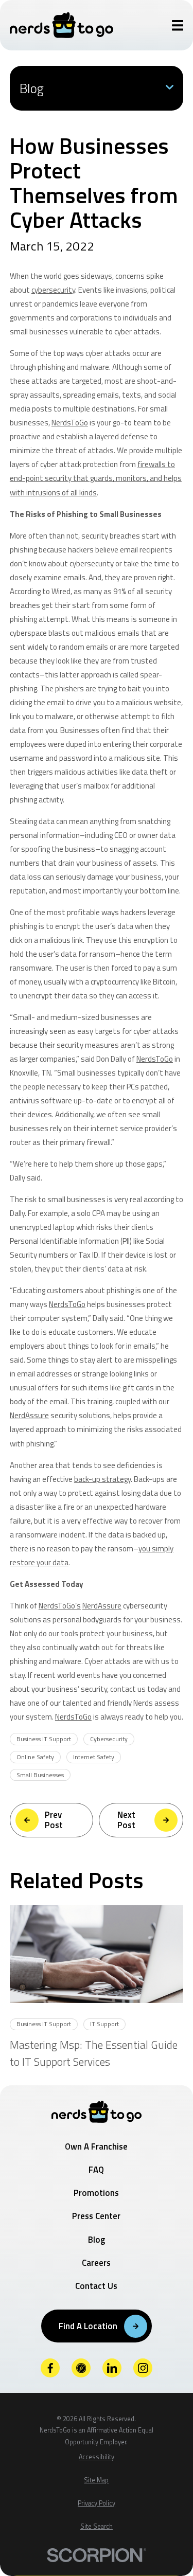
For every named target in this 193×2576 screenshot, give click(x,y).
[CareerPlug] (81, 2368)
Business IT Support (44, 1739)
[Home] (62, 25)
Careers (96, 2263)
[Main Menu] (178, 25)
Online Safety (35, 1757)
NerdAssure (29, 1415)
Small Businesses (40, 1775)
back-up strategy (102, 1479)
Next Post (126, 1820)
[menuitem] (97, 2457)
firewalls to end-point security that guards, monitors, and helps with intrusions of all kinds (96, 478)
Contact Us (96, 2286)
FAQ (96, 2170)
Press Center (96, 2216)
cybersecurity (53, 290)
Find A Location (88, 2326)
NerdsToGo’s (60, 1606)
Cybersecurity (109, 1739)
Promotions (96, 2193)
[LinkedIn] (112, 2368)
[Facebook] (50, 2368)
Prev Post (54, 1820)
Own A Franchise (96, 2146)
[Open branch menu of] (170, 88)
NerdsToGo (70, 423)
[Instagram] (143, 2368)
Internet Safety (94, 1757)
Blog (97, 2240)
